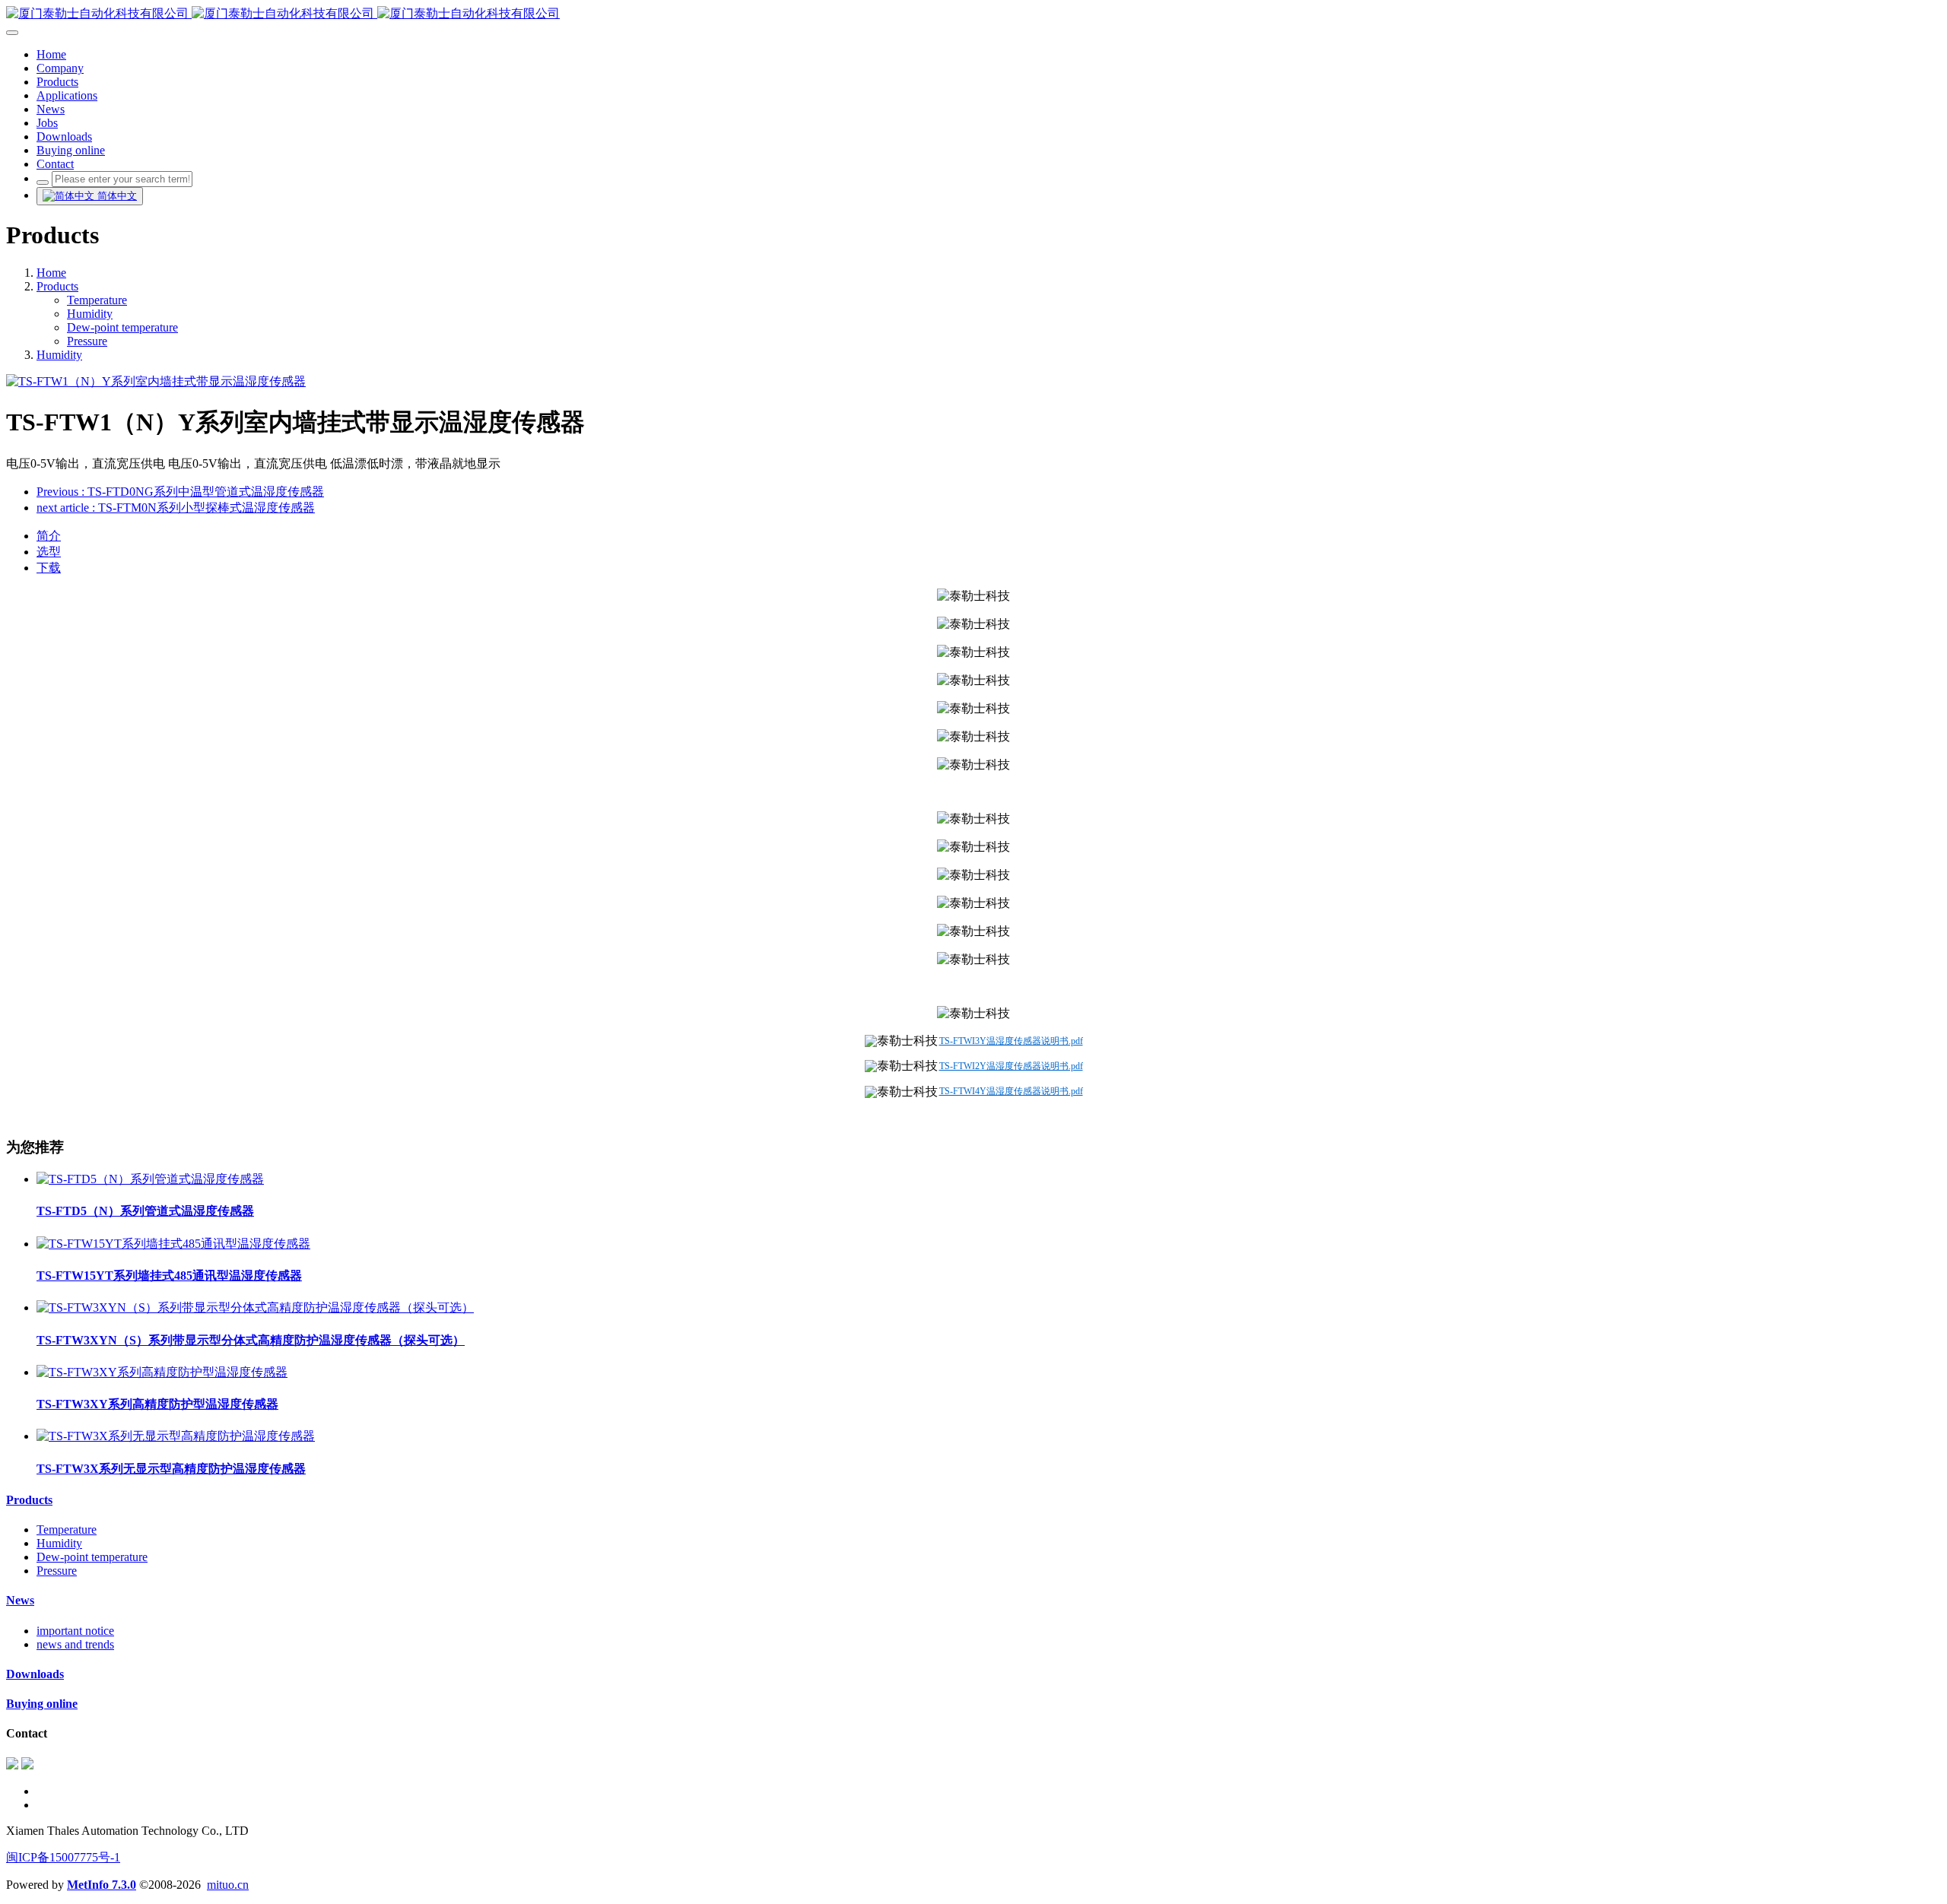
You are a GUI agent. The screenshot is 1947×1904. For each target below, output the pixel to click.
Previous (180, 492)
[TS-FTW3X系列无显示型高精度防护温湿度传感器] (176, 1436)
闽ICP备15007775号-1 (63, 1857)
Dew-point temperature (122, 327)
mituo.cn (228, 1885)
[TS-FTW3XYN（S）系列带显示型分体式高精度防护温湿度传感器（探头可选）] (255, 1307)
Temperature (97, 300)
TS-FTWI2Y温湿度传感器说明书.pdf (1011, 1066)
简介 (49, 536)
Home (51, 273)
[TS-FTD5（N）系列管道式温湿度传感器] (150, 1179)
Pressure (87, 341)
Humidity (90, 314)
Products (57, 286)
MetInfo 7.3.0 (102, 1885)
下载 (49, 568)
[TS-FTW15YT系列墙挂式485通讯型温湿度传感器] (173, 1244)
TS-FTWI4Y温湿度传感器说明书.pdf (1011, 1091)
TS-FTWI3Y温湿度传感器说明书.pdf (1011, 1041)
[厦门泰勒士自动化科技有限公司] (973, 14)
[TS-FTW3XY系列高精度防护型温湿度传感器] (162, 1372)
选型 (49, 552)
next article (176, 508)
